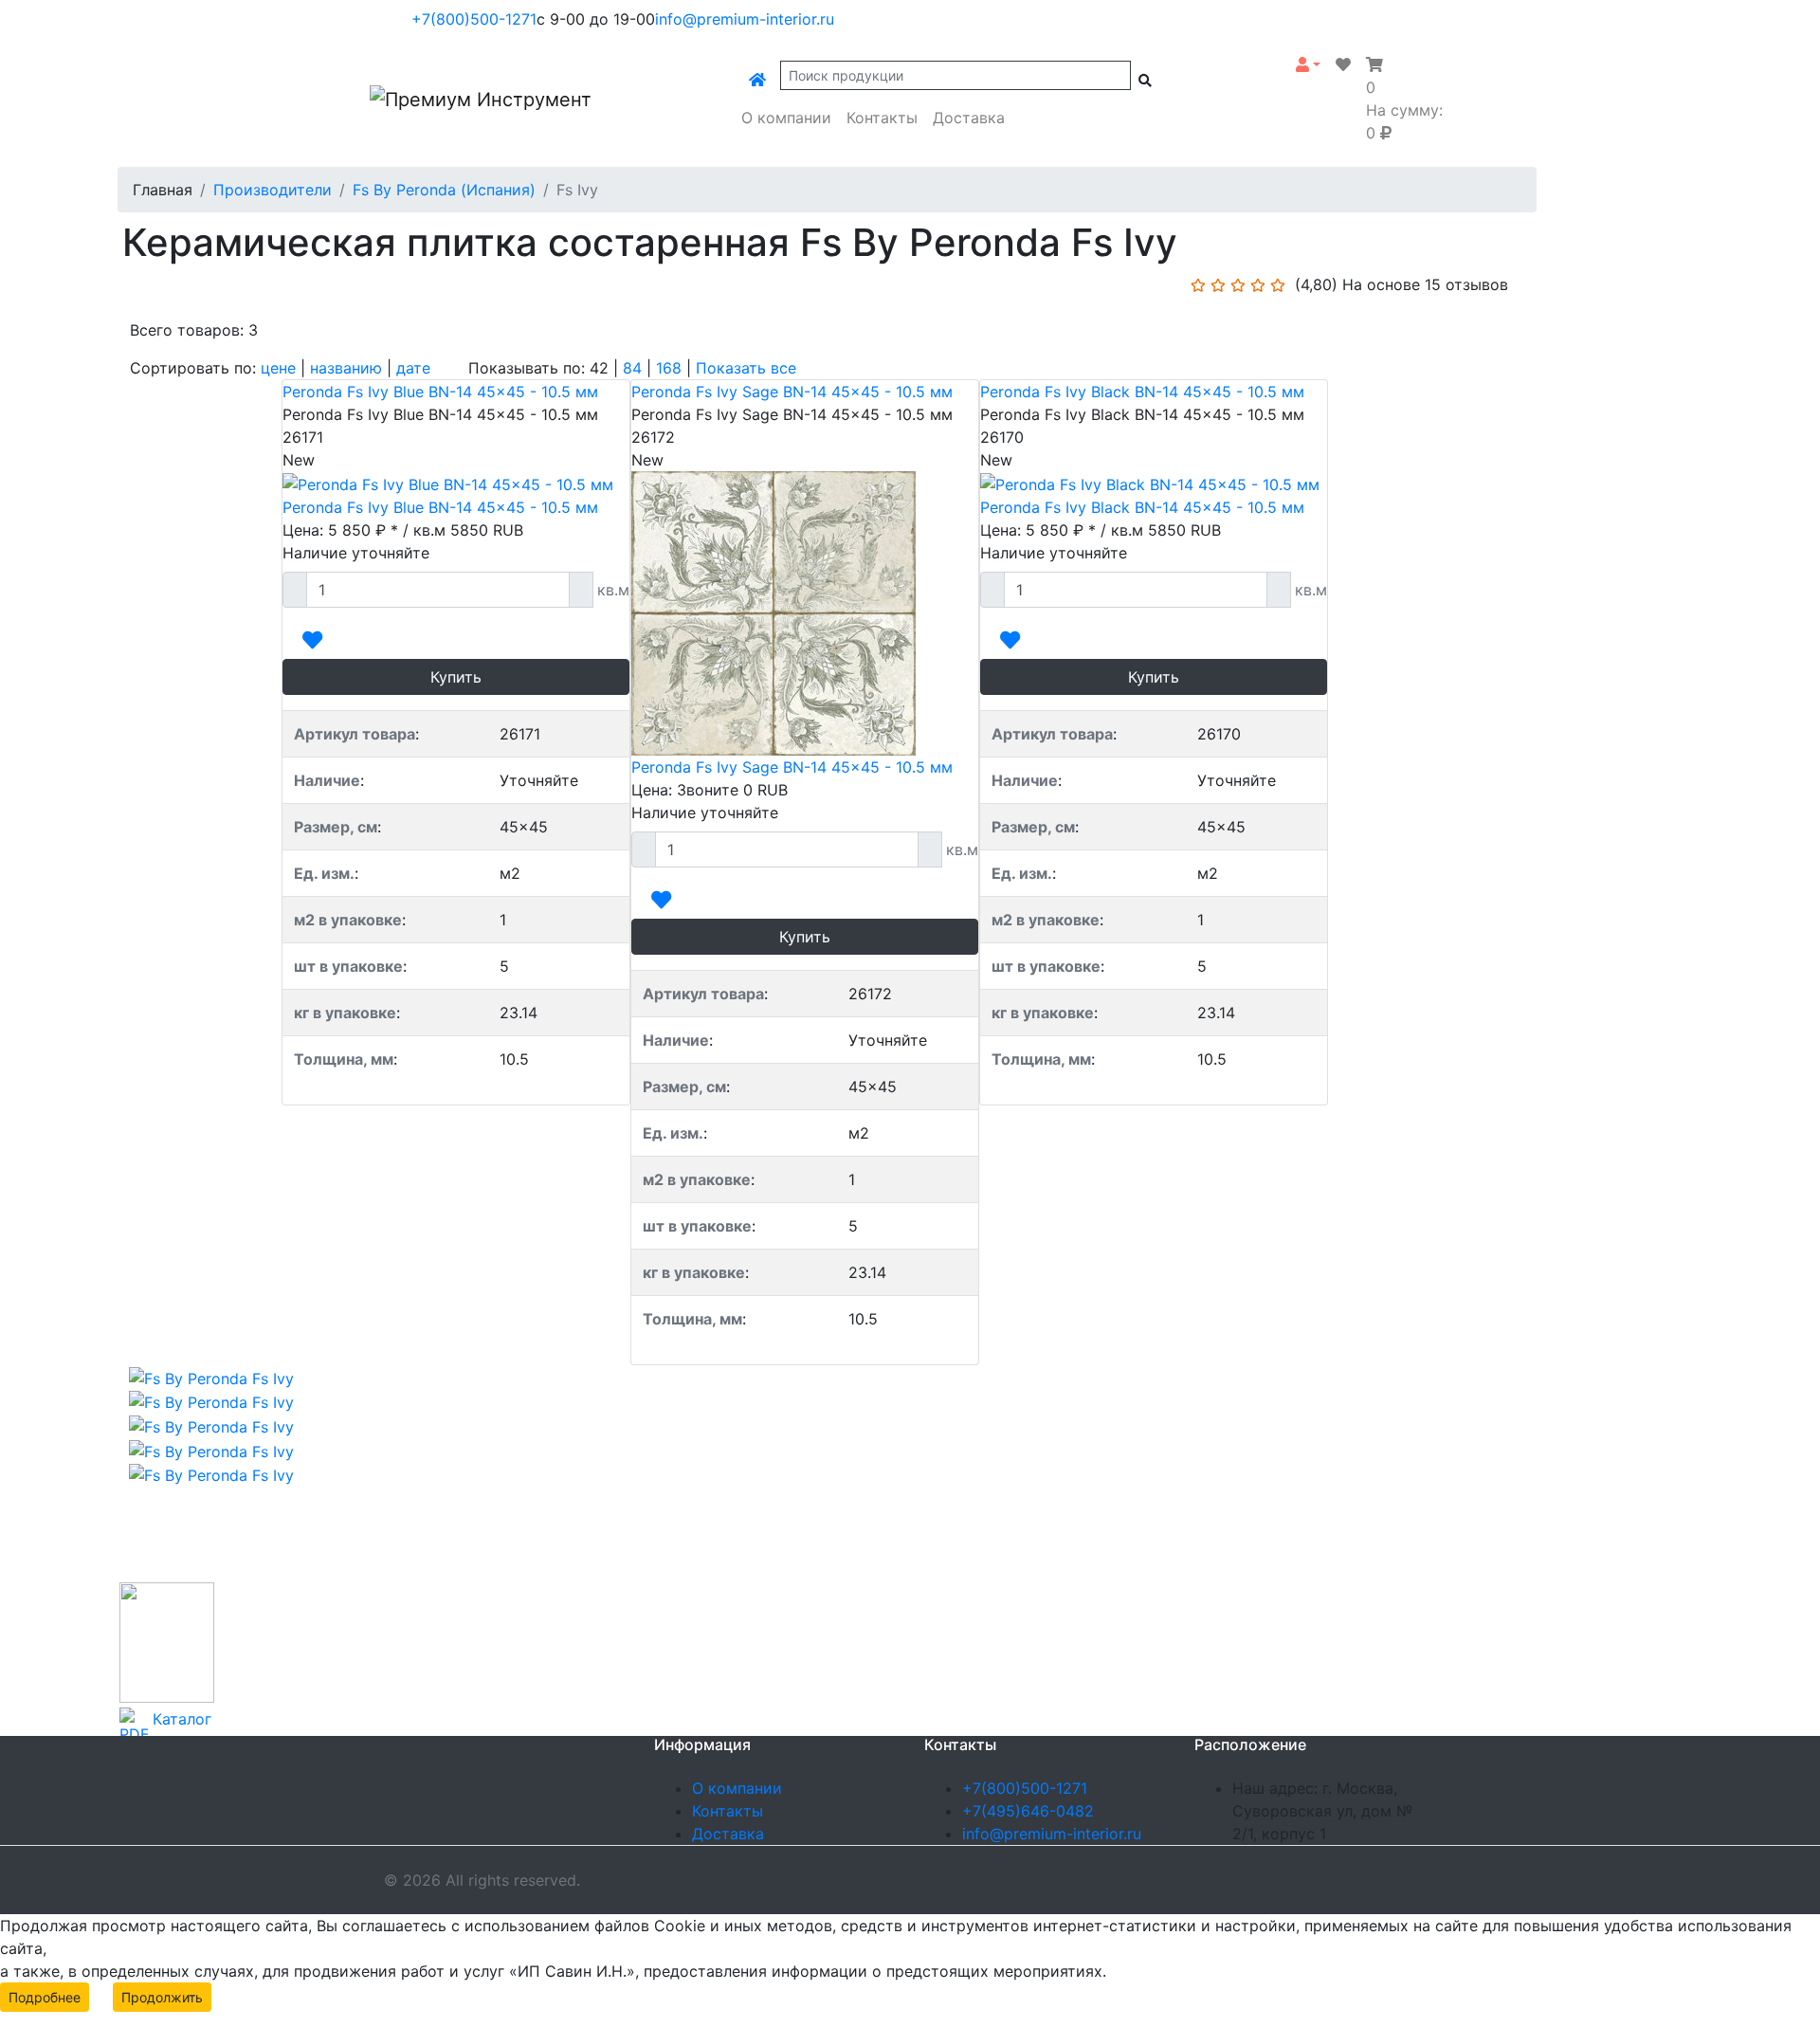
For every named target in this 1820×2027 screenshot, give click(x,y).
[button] (1308, 64)
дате (413, 368)
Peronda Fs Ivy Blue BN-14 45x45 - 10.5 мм (440, 392)
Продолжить (162, 1997)
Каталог (182, 1719)
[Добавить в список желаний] (312, 641)
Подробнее (45, 1997)
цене (278, 368)
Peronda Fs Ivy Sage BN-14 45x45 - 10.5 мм (792, 392)
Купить (456, 677)
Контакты (882, 118)
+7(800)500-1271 (474, 19)
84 (632, 368)
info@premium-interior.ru (745, 19)
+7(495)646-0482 (1028, 1811)
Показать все (746, 368)
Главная (163, 190)
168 (669, 368)
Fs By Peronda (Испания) (444, 190)
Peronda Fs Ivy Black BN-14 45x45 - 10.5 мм (1142, 392)
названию (346, 368)
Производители (273, 190)
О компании (786, 118)
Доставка (969, 118)
